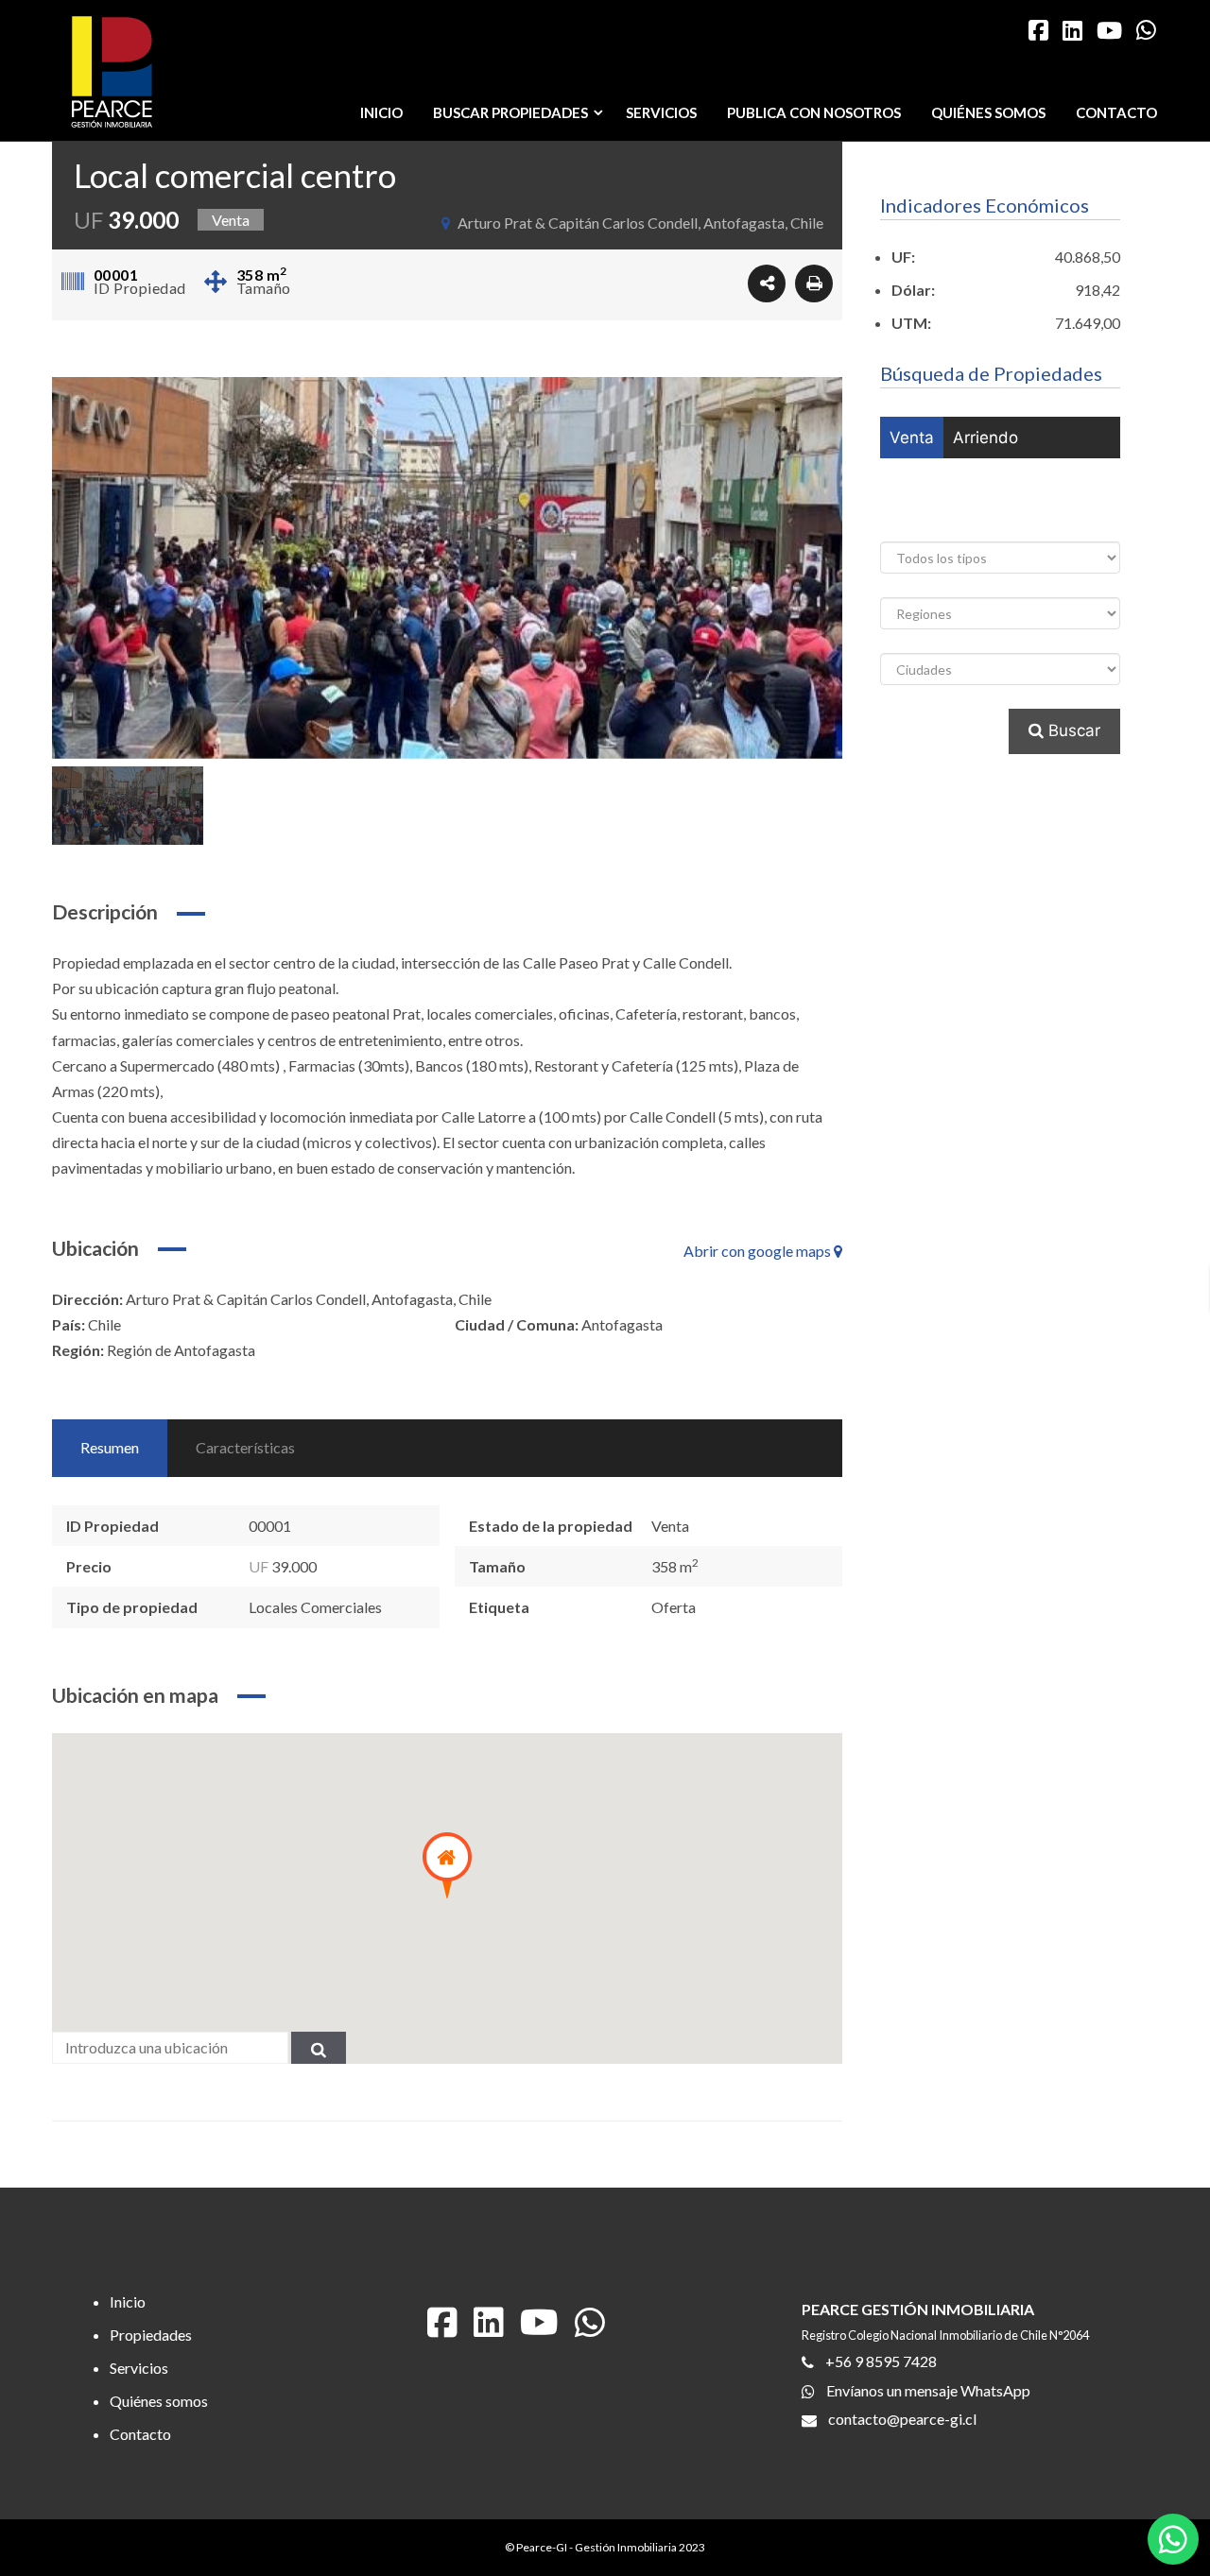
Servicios (661, 112)
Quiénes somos (988, 112)
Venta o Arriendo (954, 479)
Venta (912, 438)
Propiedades (151, 2335)
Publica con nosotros (814, 112)
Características (245, 1447)
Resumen (110, 1447)
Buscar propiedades (510, 112)
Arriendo (985, 438)
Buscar (1072, 730)
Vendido (1021, 521)
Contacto (1116, 112)
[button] (447, 1865)
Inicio (381, 112)
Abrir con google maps (759, 1251)
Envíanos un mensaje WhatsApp (928, 2389)
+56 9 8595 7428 (881, 2361)
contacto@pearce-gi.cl (902, 2418)
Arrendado (930, 521)
